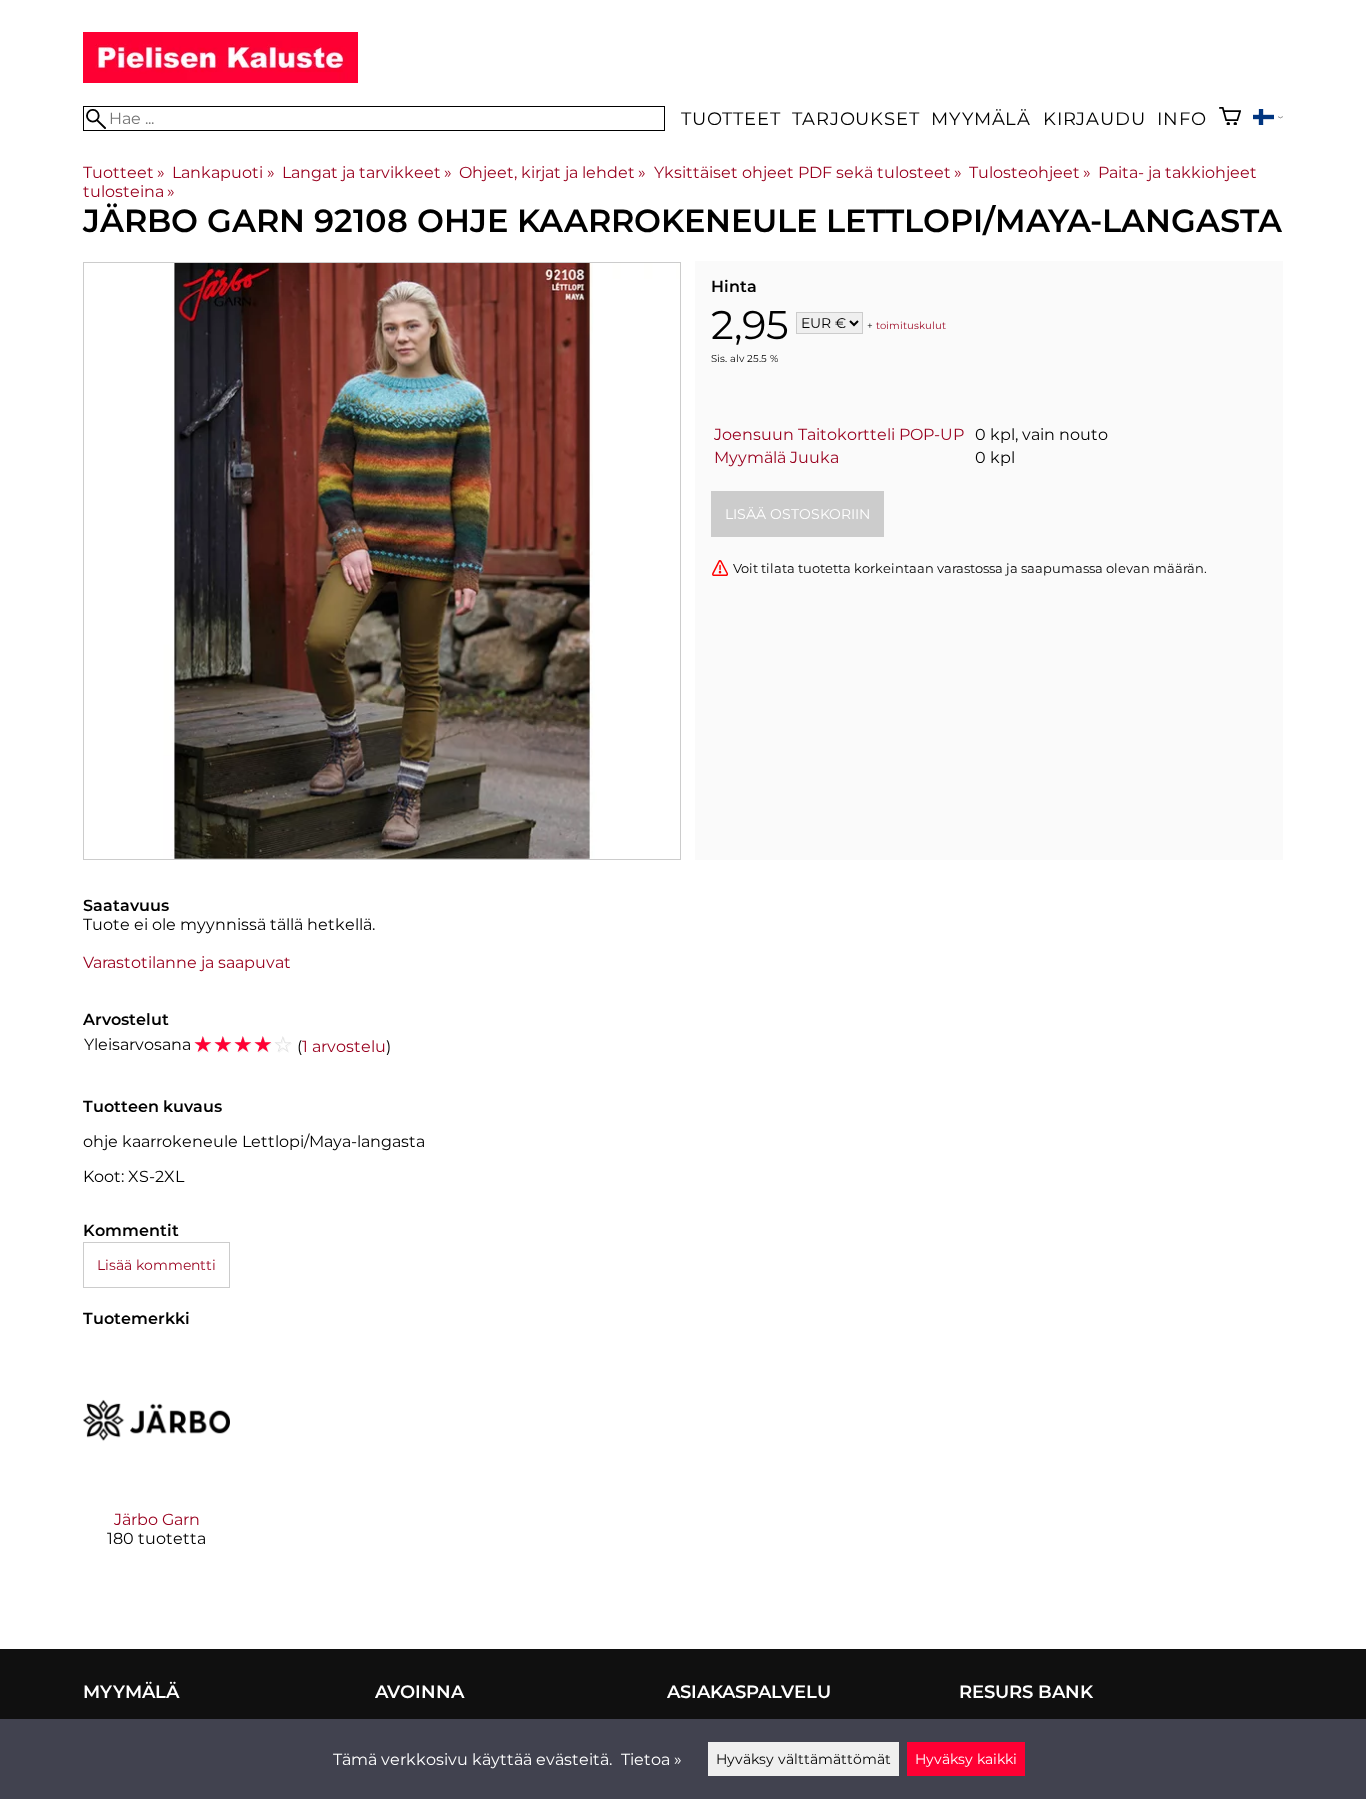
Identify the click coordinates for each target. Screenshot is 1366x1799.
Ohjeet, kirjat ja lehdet (552, 172)
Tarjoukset (855, 118)
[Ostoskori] (1230, 118)
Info (1181, 118)
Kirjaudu (1094, 118)
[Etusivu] (220, 77)
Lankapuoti (223, 172)
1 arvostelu (344, 1046)
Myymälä (981, 118)
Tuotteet (730, 118)
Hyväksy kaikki (966, 1759)
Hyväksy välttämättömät (803, 1759)
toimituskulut (911, 324)
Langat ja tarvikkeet (367, 172)
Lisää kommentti (156, 1265)
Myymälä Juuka (776, 457)
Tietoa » (651, 1759)
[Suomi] (1268, 119)
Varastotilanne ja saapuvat (187, 962)
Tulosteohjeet (1030, 172)
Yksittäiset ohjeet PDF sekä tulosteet (808, 172)
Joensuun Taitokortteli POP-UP (839, 434)
